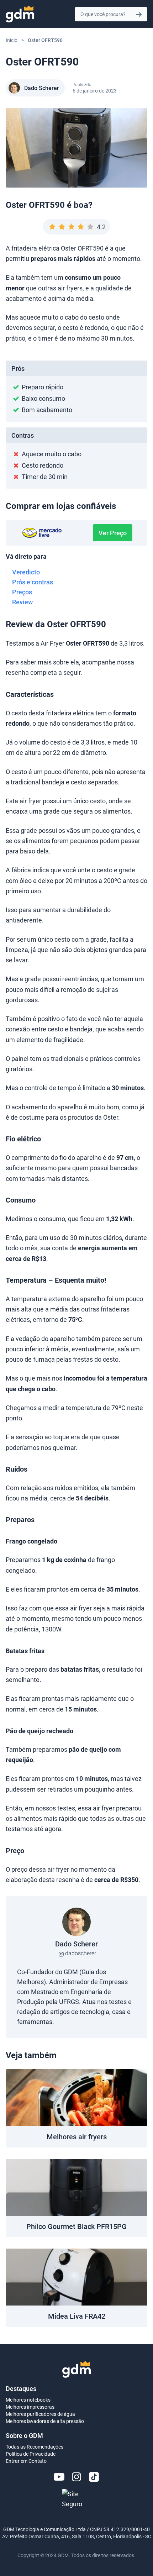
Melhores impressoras (30, 2407)
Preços (22, 592)
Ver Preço (113, 533)
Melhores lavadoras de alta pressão (45, 2421)
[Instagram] (76, 2477)
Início (12, 40)
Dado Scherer (42, 88)
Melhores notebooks (28, 2400)
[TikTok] (94, 2477)
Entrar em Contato (26, 2461)
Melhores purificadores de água (40, 2414)
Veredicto (26, 572)
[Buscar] (139, 14)
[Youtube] (59, 2477)
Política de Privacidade (31, 2454)
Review (22, 602)
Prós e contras (33, 582)
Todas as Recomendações (35, 2447)
